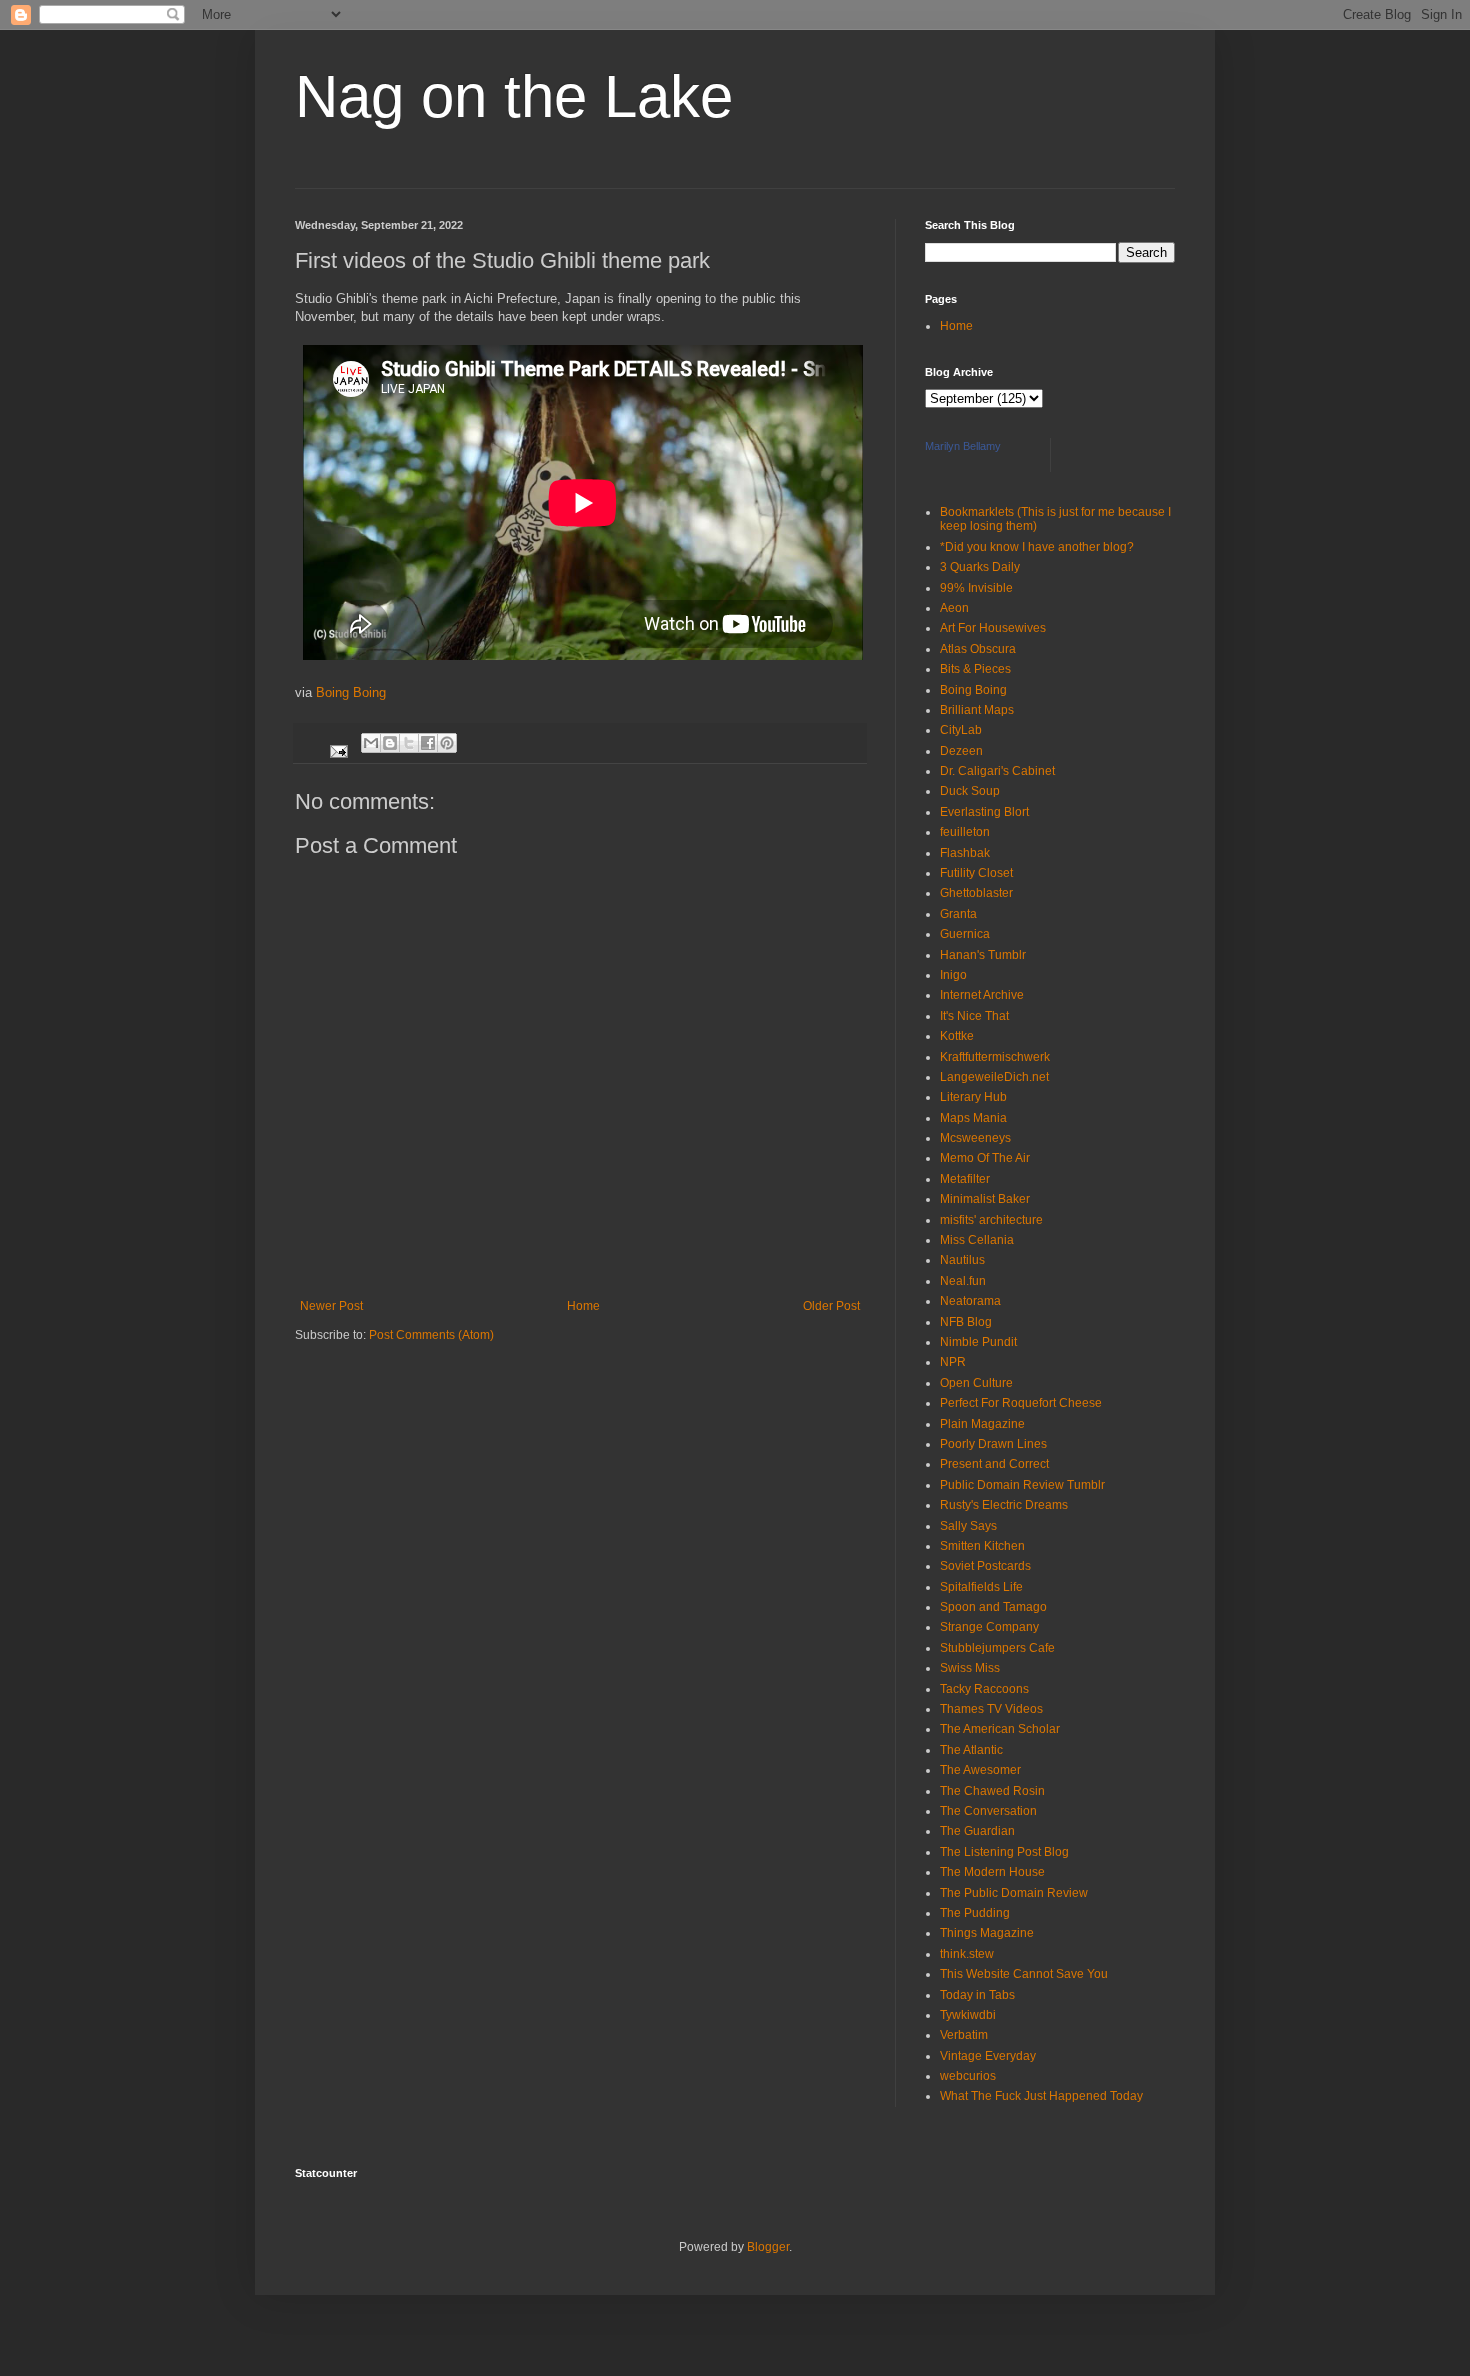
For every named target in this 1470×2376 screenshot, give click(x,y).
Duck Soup (970, 791)
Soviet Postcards (985, 1566)
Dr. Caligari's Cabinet (997, 771)
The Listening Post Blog (1004, 1852)
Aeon (954, 608)
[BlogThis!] (390, 743)
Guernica (965, 934)
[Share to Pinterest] (447, 743)
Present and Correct (994, 1464)
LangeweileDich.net (994, 1077)
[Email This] (371, 743)
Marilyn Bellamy (963, 446)
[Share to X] (409, 743)
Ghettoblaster (976, 893)
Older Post (831, 1306)
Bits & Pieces (975, 669)
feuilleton (965, 832)
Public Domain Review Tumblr (1022, 1485)
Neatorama (970, 1301)
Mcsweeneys (975, 1138)
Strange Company (989, 1627)
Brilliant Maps (977, 710)
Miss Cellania (977, 1240)
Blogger (768, 2247)
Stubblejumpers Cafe (997, 1648)
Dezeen (961, 751)
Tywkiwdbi (968, 2015)
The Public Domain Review (1014, 1893)
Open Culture (976, 1383)
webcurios (968, 2076)
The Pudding (975, 1913)
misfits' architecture (991, 1220)
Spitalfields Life (981, 1587)
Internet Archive (982, 995)
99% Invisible (976, 588)
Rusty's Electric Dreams (1004, 1505)
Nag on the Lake (514, 96)
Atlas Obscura (978, 649)
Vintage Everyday (988, 2056)
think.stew (967, 1954)
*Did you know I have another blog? (1037, 547)
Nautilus (962, 1260)
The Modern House (992, 1872)
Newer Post (331, 1306)
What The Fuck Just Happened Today (1041, 2096)
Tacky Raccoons (984, 1689)
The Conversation (988, 1811)
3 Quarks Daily (980, 567)
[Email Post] (338, 742)
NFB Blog (966, 1322)
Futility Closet (976, 873)
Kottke (957, 1036)
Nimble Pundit (978, 1342)
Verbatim (964, 2035)
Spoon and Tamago (993, 1607)
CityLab (961, 730)
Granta (958, 914)
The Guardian (977, 1831)
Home (583, 1306)
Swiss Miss (970, 1668)
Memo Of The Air (985, 1158)
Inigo (953, 975)
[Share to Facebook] (428, 743)
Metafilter (965, 1179)
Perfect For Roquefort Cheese (1021, 1403)
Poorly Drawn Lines (993, 1444)
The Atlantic (971, 1750)
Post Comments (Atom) (431, 1335)
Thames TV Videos (991, 1709)
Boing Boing (349, 692)
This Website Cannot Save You (1024, 1974)
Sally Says (968, 1526)
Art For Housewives (993, 628)
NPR (953, 1362)
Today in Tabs (977, 1995)
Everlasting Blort (984, 812)
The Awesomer (980, 1770)
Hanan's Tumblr (983, 955)
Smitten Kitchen (982, 1546)
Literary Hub (973, 1097)
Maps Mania (973, 1118)
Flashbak (965, 853)
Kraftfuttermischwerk (995, 1057)
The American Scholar (1000, 1729)
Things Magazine (987, 1933)
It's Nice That (974, 1016)
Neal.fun (963, 1281)
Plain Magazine (982, 1424)
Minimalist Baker (985, 1199)
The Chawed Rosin (992, 1791)
